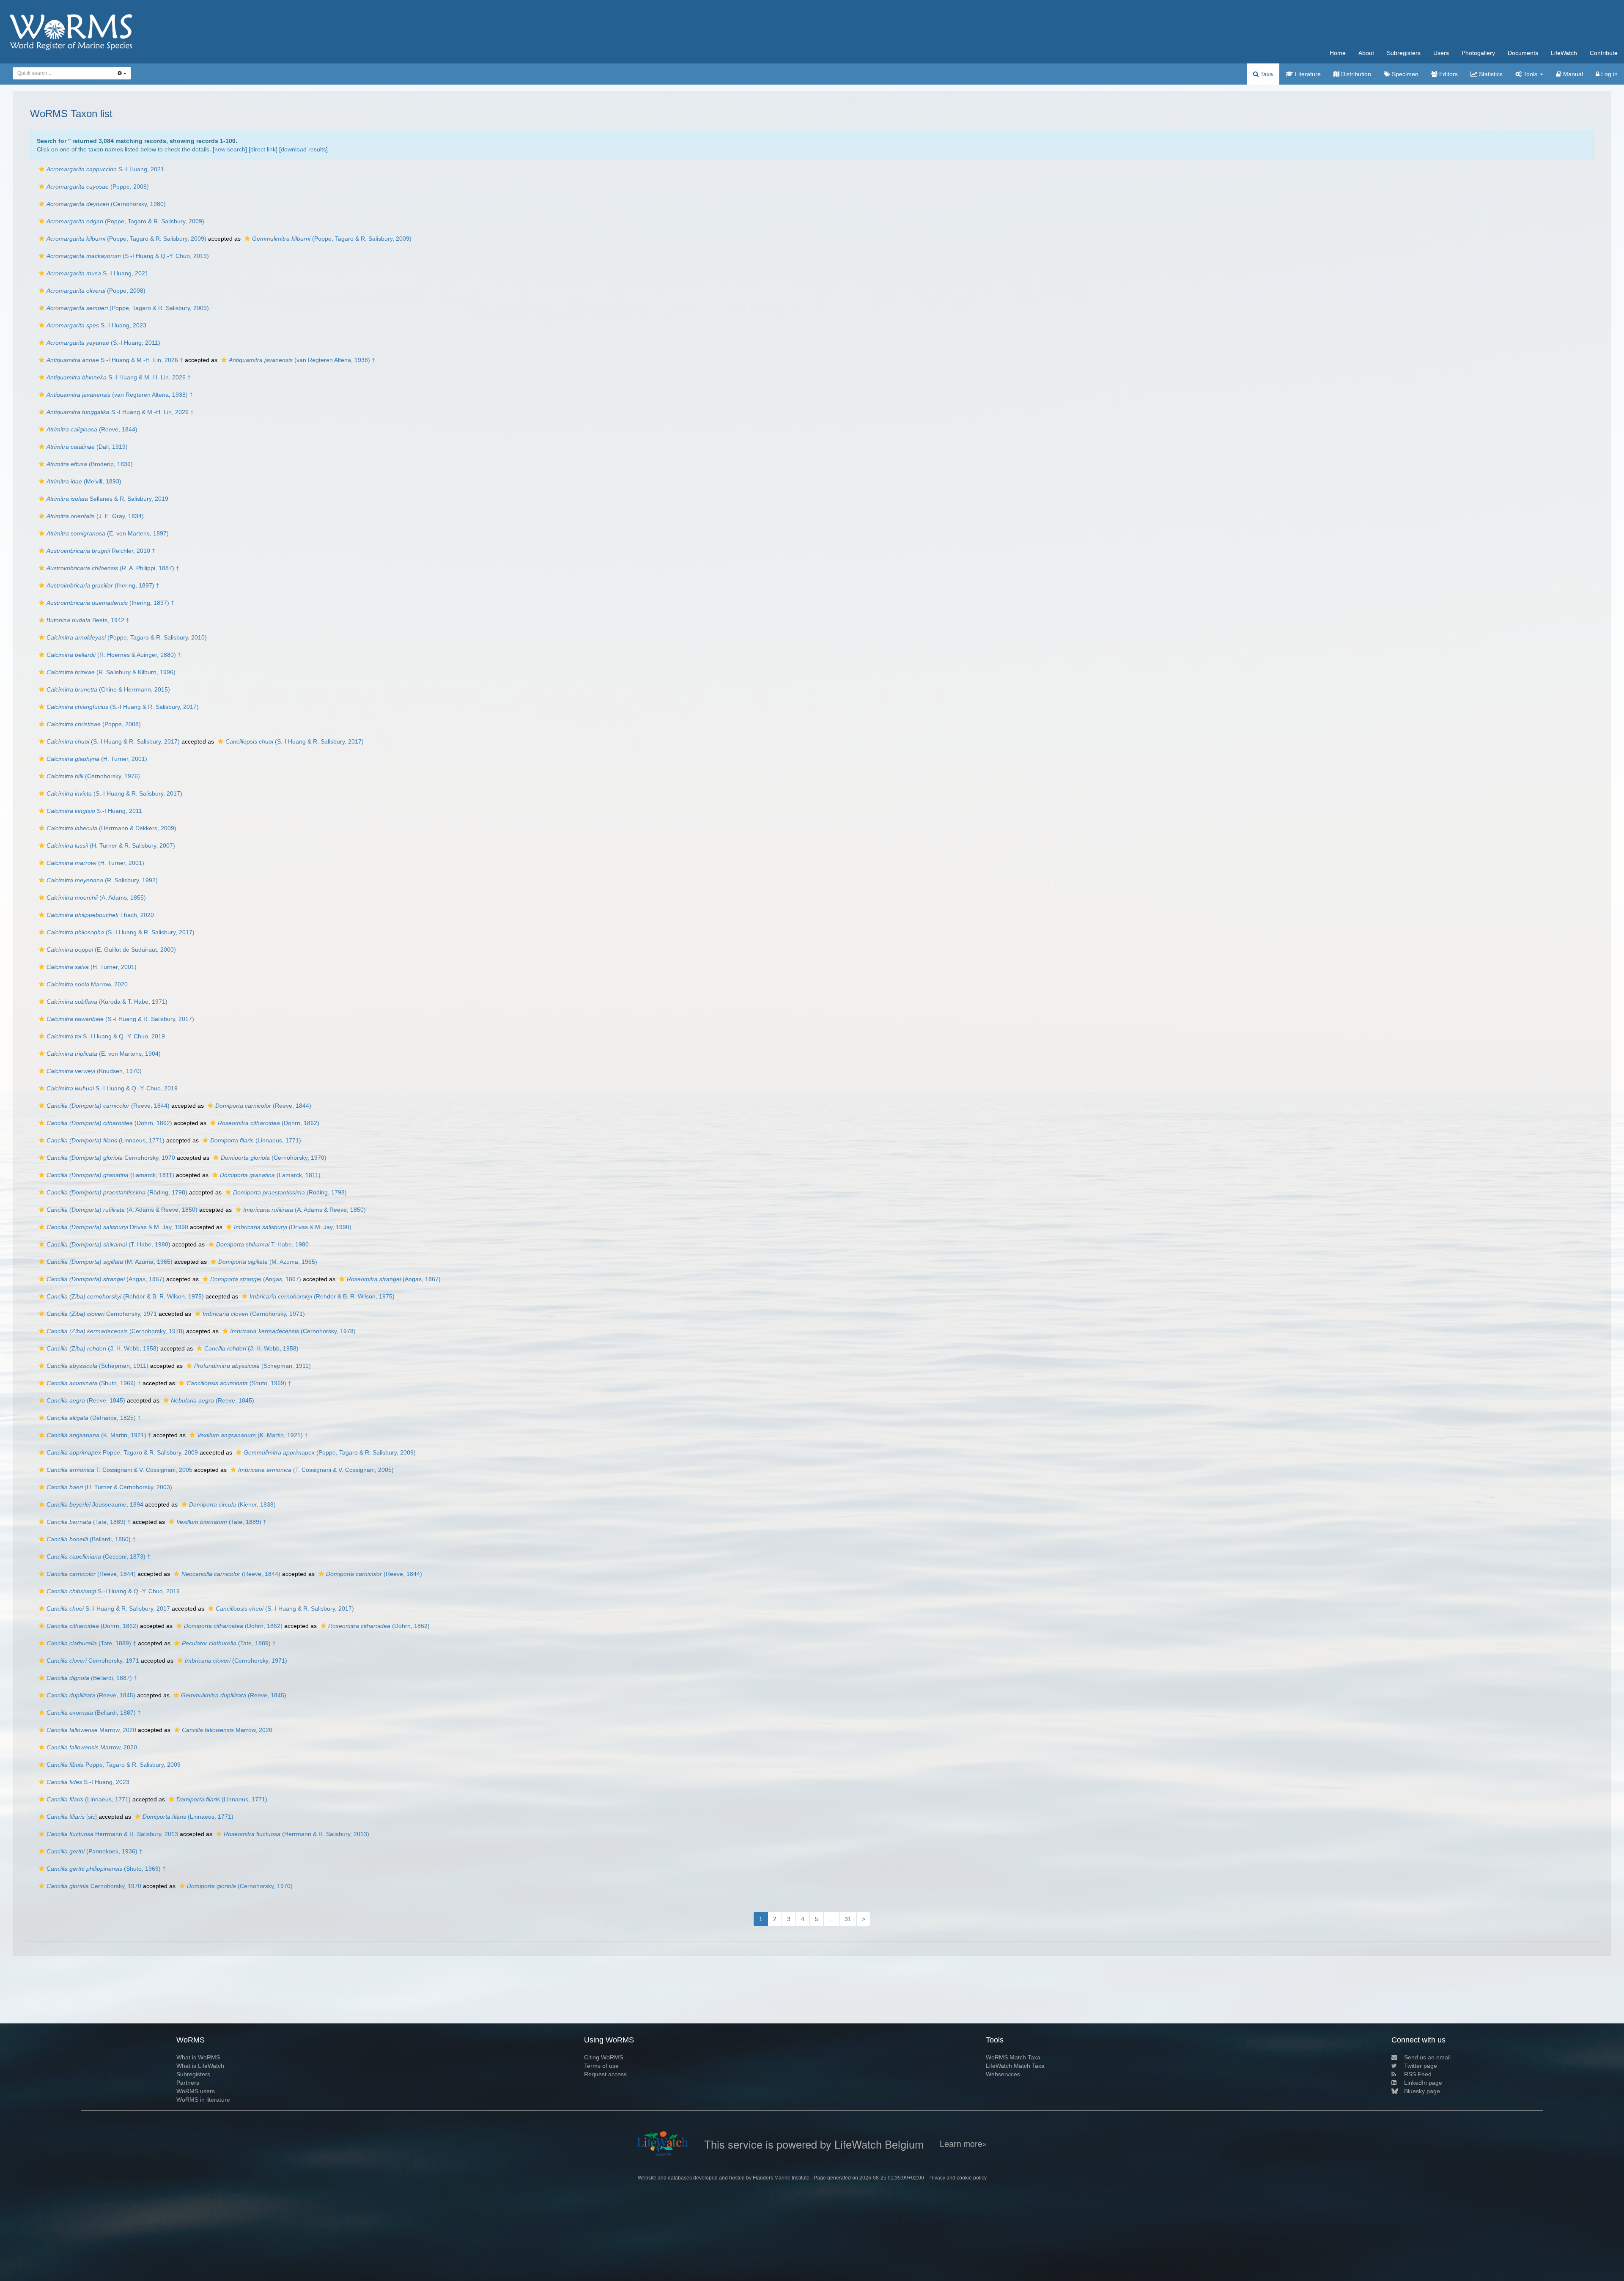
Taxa (1266, 74)
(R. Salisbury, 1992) (102, 880)
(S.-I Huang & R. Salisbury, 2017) (123, 707)
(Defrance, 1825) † (94, 1418)
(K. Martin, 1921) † (99, 1435)
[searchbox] (61, 73)
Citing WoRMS (604, 2057)
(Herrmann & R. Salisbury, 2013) (296, 1834)
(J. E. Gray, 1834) (95, 516)
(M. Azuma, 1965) (110, 1262)
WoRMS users (196, 2091)
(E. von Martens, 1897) (108, 533)
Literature (1307, 74)
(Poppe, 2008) (98, 187)
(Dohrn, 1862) (109, 1123)
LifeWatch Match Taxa (1015, 2066)
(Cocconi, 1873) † (99, 1556)
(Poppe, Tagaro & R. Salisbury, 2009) (125, 221)
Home (1338, 53)
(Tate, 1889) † (89, 1522)
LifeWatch (1564, 53)
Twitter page (1421, 2066)
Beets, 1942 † (88, 620)
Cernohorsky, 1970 (111, 1158)
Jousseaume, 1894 (95, 1504)
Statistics (1490, 74)
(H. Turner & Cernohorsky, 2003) (109, 1487)
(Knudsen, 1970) (94, 1071)
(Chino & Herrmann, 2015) (108, 689)
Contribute (1604, 53)
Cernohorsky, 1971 (102, 1314)
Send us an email (1427, 2057)
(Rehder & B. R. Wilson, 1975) (125, 1296)
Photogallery (1478, 53)
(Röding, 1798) (117, 1192)
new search (230, 149)
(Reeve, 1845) (86, 1400)
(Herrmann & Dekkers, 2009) (111, 828)
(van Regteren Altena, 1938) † (302, 360)
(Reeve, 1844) (92, 429)
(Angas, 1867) (106, 1279)
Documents (1523, 53)
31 (848, 1919)
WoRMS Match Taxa (1013, 2057)
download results (303, 149)
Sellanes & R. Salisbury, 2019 (107, 499)
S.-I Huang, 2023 (96, 325)
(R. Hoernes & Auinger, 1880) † (114, 655)
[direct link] (263, 149)
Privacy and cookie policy (957, 2178)
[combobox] (63, 73)
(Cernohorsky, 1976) (93, 776)
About (1366, 53)
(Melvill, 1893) (84, 481)
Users (1441, 53)
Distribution (1355, 74)
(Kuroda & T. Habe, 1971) (107, 1002)
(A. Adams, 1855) (96, 898)
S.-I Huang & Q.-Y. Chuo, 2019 (106, 1036)
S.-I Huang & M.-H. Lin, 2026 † (115, 360)
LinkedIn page (1423, 2083)
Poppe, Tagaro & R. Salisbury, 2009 (122, 1452)
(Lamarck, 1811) (110, 1175)
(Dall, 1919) (87, 447)
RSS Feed (1418, 2074)
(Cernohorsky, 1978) (115, 1331)
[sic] (72, 1817)
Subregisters (1404, 53)
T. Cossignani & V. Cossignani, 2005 (119, 1470)
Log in (1609, 74)
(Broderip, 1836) (90, 464)
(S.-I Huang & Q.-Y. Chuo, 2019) (128, 256)
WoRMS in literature (203, 2100)
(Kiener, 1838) (232, 1504)
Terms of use (601, 2066)
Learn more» (963, 2144)
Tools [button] (1530, 74)
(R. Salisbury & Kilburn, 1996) (111, 672)
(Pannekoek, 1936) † (95, 1851)
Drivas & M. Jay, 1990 (117, 1227)
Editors (1448, 74)
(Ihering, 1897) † (103, 585)
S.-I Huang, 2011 (94, 811)
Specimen (1404, 74)
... (831, 1919)
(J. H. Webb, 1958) (103, 1348)
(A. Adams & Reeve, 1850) (122, 1210)
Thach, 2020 (100, 915)
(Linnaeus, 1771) (106, 1140)
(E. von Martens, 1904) (104, 1054)
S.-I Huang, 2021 (105, 169)
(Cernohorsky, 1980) (106, 204)
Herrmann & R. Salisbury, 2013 (112, 1834)
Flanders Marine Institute (781, 2178)
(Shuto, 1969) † (94, 1383)
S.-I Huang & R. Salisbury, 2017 (108, 1609)
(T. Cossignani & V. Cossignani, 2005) (316, 1470)
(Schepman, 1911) (97, 1366)
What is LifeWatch (200, 2066)
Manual (1572, 74)
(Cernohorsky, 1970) (274, 1158)
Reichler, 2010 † (101, 551)
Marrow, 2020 (87, 984)
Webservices (1003, 2074)
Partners (188, 2083)
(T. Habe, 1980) (108, 1244)
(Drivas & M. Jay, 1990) (293, 1227)
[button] (42, 169)
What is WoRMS (198, 2057)
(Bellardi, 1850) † (91, 1539)
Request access (605, 2074)
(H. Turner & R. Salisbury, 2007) (111, 845)
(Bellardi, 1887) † (92, 1678)
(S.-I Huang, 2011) (103, 343)
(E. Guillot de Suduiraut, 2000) (111, 950)
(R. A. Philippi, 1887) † (113, 568)
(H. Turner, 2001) (97, 759)
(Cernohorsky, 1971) (254, 1314)
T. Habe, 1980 (262, 1244)
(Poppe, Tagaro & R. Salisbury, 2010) (127, 637)
